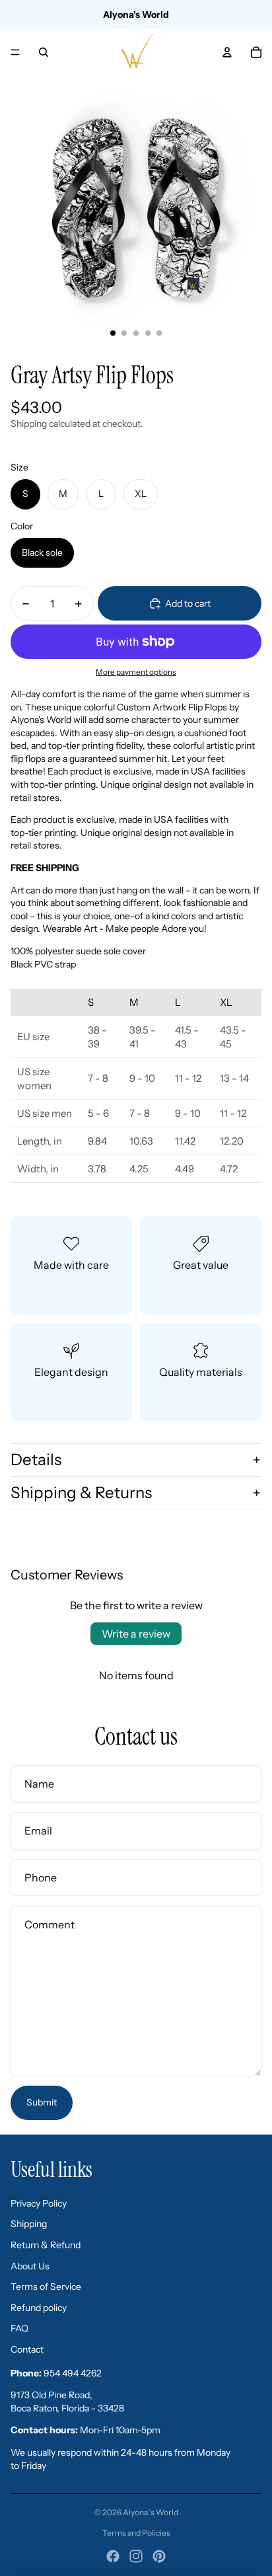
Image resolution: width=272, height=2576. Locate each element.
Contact (27, 2349)
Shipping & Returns (81, 1493)
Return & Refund (46, 2245)
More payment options (136, 672)
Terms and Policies (136, 2533)
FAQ (19, 2328)
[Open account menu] (227, 52)
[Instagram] (136, 2556)
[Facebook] (113, 2556)
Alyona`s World (151, 2512)
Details (36, 1459)
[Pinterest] (159, 2556)
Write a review (136, 1634)
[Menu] (15, 52)
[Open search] (44, 52)
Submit (42, 2102)
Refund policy (39, 2308)
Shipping (29, 2224)
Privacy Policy (39, 2203)
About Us (30, 2266)
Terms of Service (46, 2287)
